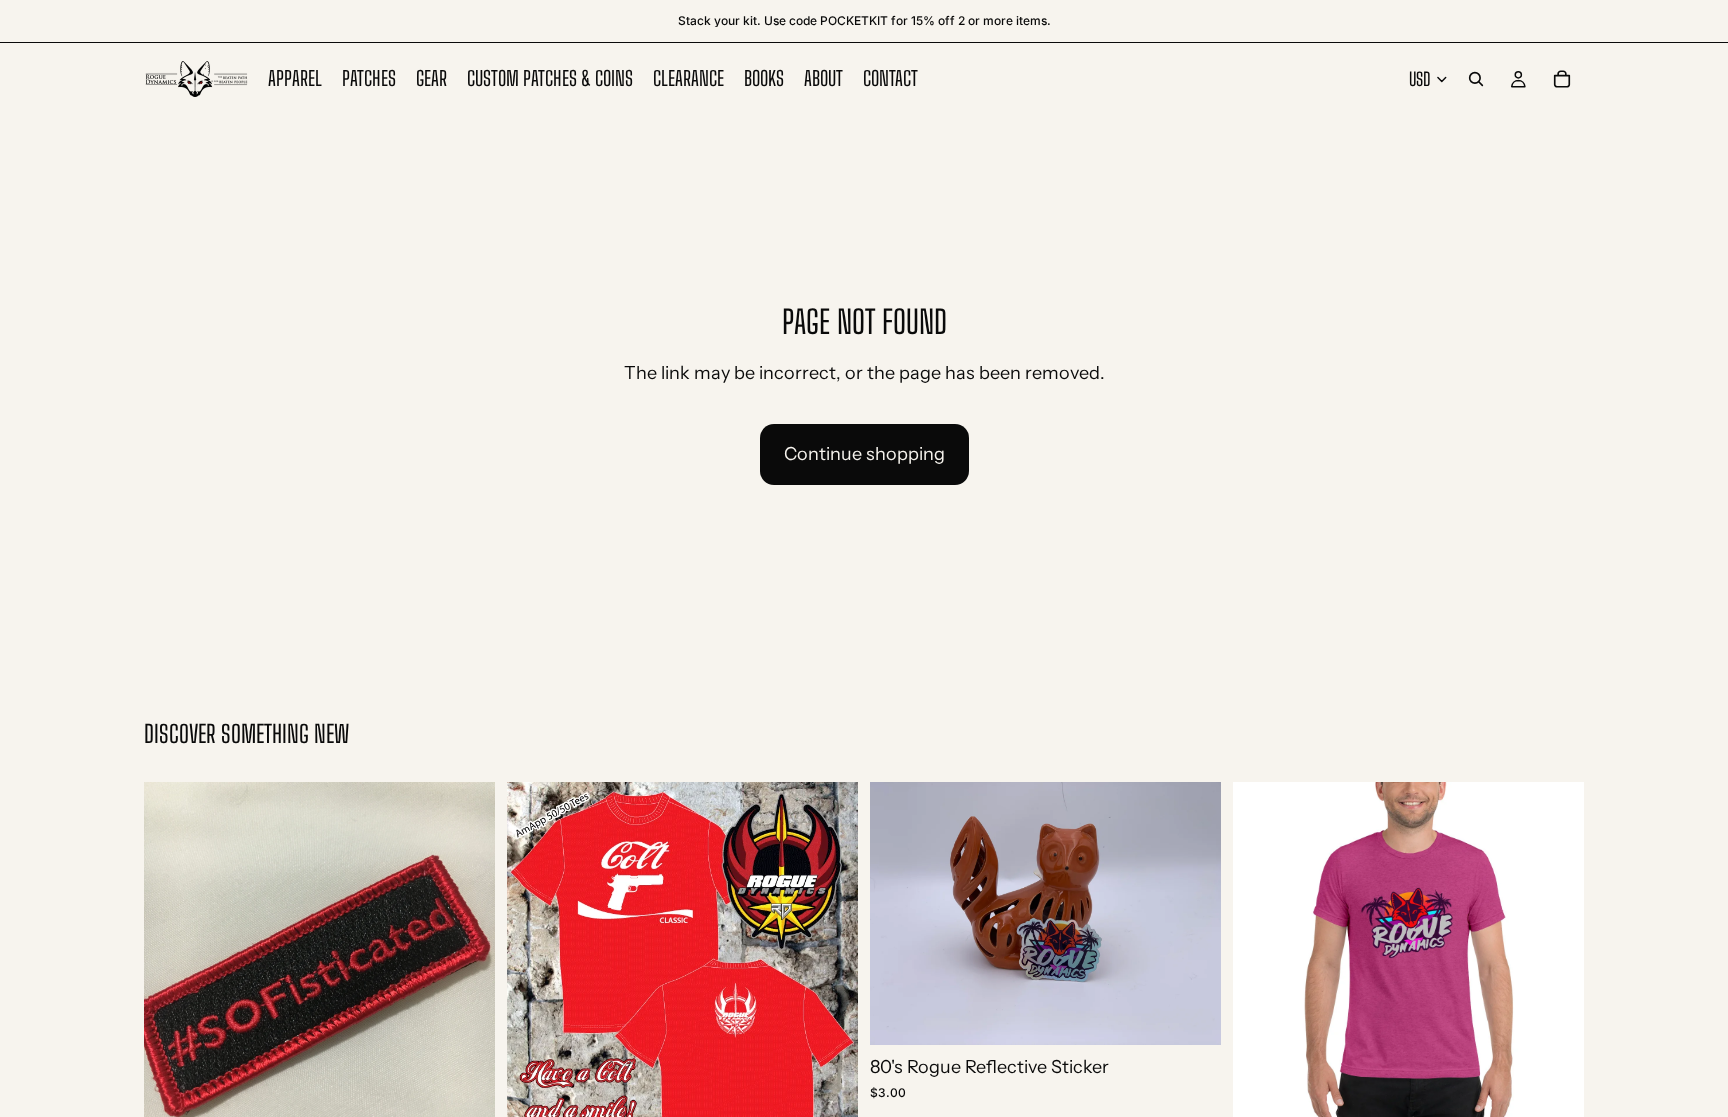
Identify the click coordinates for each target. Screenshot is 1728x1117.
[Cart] (1562, 79)
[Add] (1190, 1014)
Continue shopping (864, 454)
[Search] (1476, 79)
